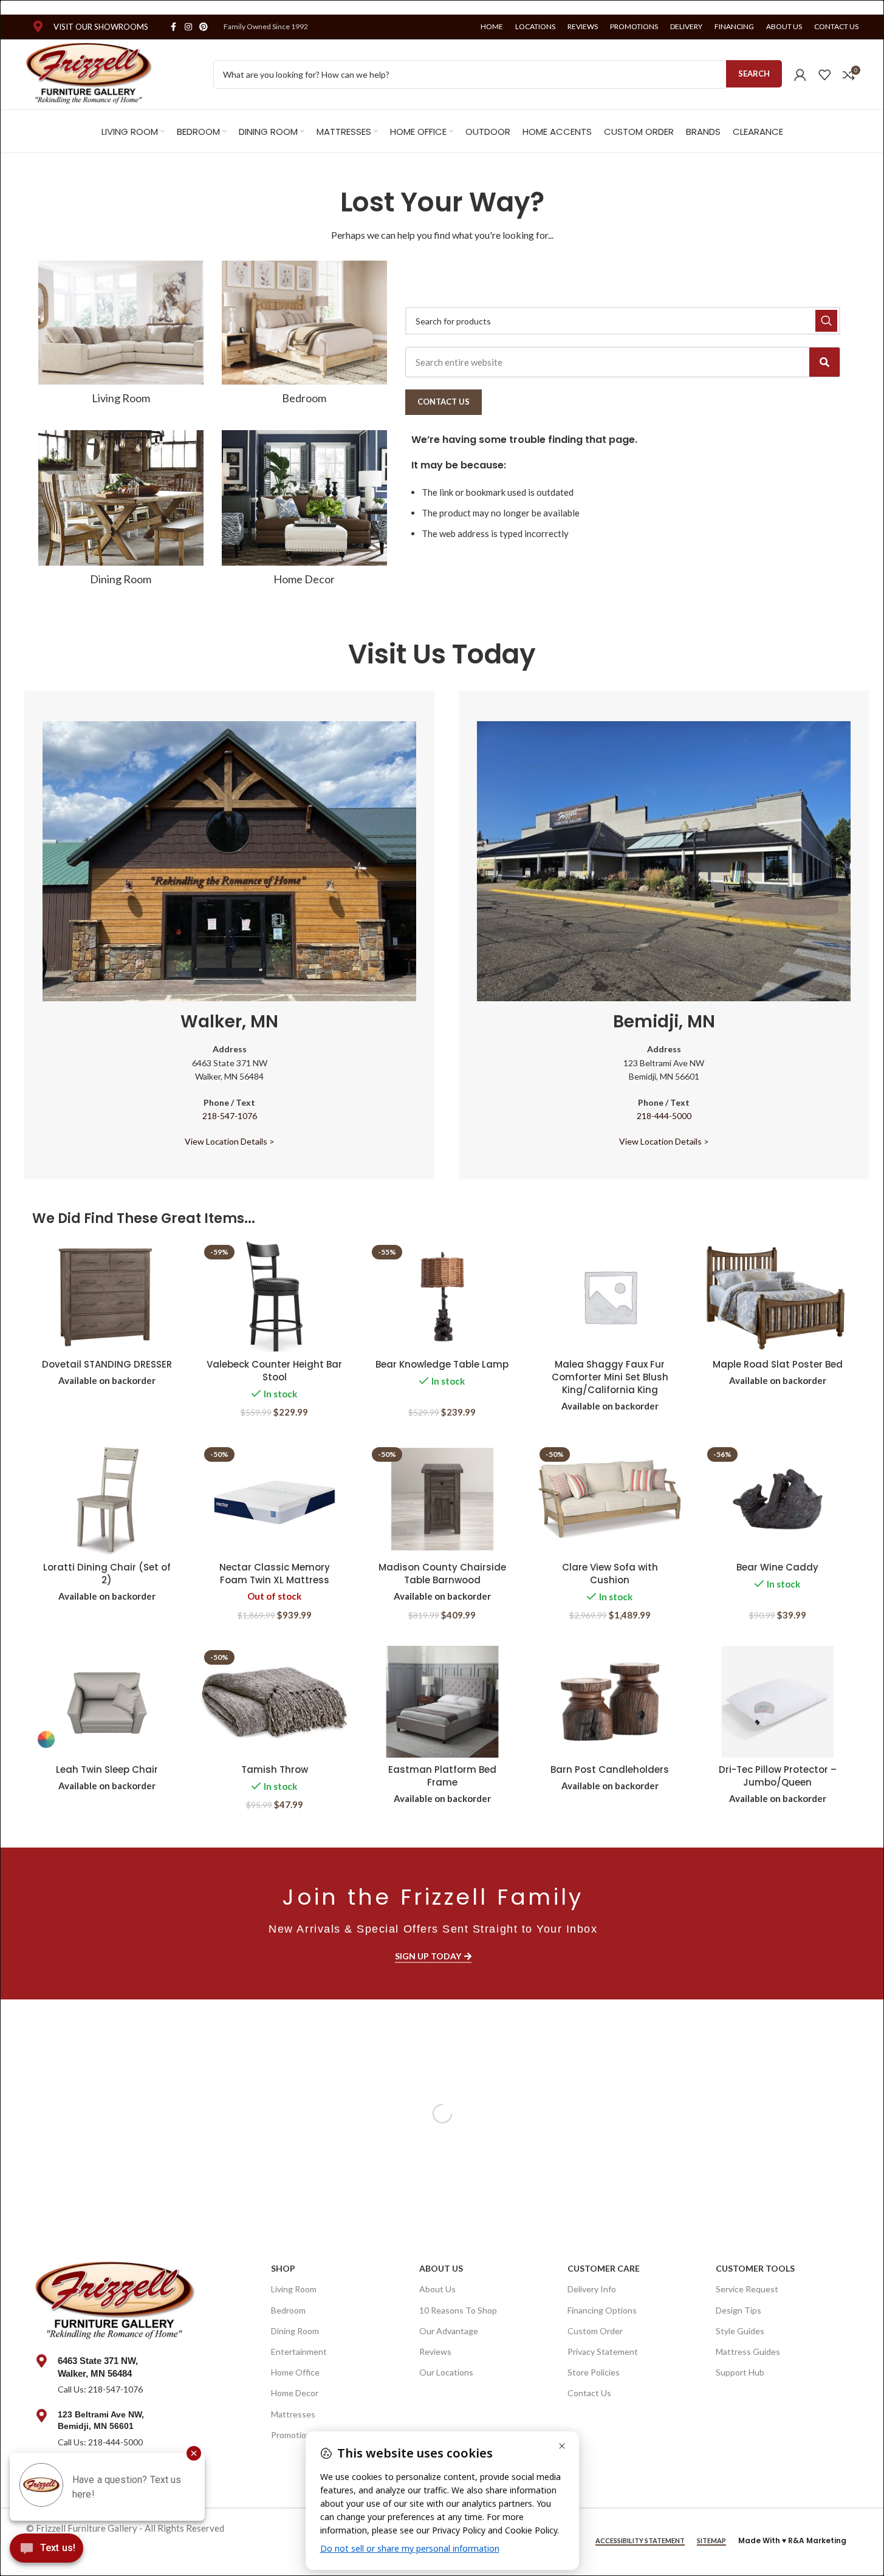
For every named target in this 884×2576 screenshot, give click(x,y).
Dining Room (295, 2331)
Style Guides (740, 2331)
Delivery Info (592, 2289)
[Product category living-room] (121, 336)
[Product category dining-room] (121, 512)
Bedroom (288, 2310)
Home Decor (295, 2393)
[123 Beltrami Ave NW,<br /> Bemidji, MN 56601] (42, 2416)
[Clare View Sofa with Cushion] (610, 1499)
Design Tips (738, 2310)
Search (754, 74)
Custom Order (595, 2331)
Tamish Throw (275, 1769)
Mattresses (293, 2414)
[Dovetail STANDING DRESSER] (107, 1297)
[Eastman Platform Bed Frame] (442, 1702)
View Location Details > (230, 1141)
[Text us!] (46, 2551)
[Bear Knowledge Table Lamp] (442, 1297)
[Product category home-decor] (304, 512)
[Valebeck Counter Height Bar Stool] (275, 1297)
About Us (441, 2268)
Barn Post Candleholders (610, 1769)
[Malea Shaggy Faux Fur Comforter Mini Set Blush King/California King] (610, 1297)
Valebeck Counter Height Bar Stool (274, 1371)
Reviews (435, 2352)
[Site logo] (90, 73)
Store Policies (594, 2372)
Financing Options (602, 2310)
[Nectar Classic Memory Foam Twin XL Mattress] (275, 1499)
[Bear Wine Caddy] (778, 1499)
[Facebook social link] (174, 27)
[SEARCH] (826, 321)
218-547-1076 (230, 1116)
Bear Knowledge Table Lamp (442, 1364)
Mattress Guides (748, 2352)
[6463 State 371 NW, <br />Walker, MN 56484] (42, 2361)
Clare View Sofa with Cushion (610, 1574)
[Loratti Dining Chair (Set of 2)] (107, 1499)
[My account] (800, 75)
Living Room (294, 2289)
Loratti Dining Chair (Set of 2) (107, 1574)
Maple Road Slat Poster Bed (778, 1364)
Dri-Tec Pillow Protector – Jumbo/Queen (778, 1776)
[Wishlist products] (824, 75)
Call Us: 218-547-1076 (100, 2389)
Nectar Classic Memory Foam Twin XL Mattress (275, 1574)
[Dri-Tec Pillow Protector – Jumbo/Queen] (778, 1702)
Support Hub (740, 2372)
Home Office (295, 2372)
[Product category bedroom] (304, 336)
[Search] (824, 362)
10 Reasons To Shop (458, 2310)
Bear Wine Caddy (777, 1567)
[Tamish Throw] (275, 1702)
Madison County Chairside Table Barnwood (442, 1574)
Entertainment (299, 2352)
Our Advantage (449, 2331)
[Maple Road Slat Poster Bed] (778, 1297)
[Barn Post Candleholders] (610, 1702)
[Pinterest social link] (204, 27)
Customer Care (604, 2268)
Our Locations (446, 2372)
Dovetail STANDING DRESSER (107, 1364)
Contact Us (589, 2393)
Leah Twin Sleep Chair (107, 1769)
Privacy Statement (603, 2352)
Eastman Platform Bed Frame (442, 1776)
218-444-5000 (664, 1116)
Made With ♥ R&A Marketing (792, 2540)
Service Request (747, 2289)
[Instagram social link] (188, 27)
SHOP (283, 2268)
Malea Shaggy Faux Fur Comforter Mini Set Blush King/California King (610, 1377)
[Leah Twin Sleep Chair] (107, 1702)
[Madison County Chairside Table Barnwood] (442, 1499)
